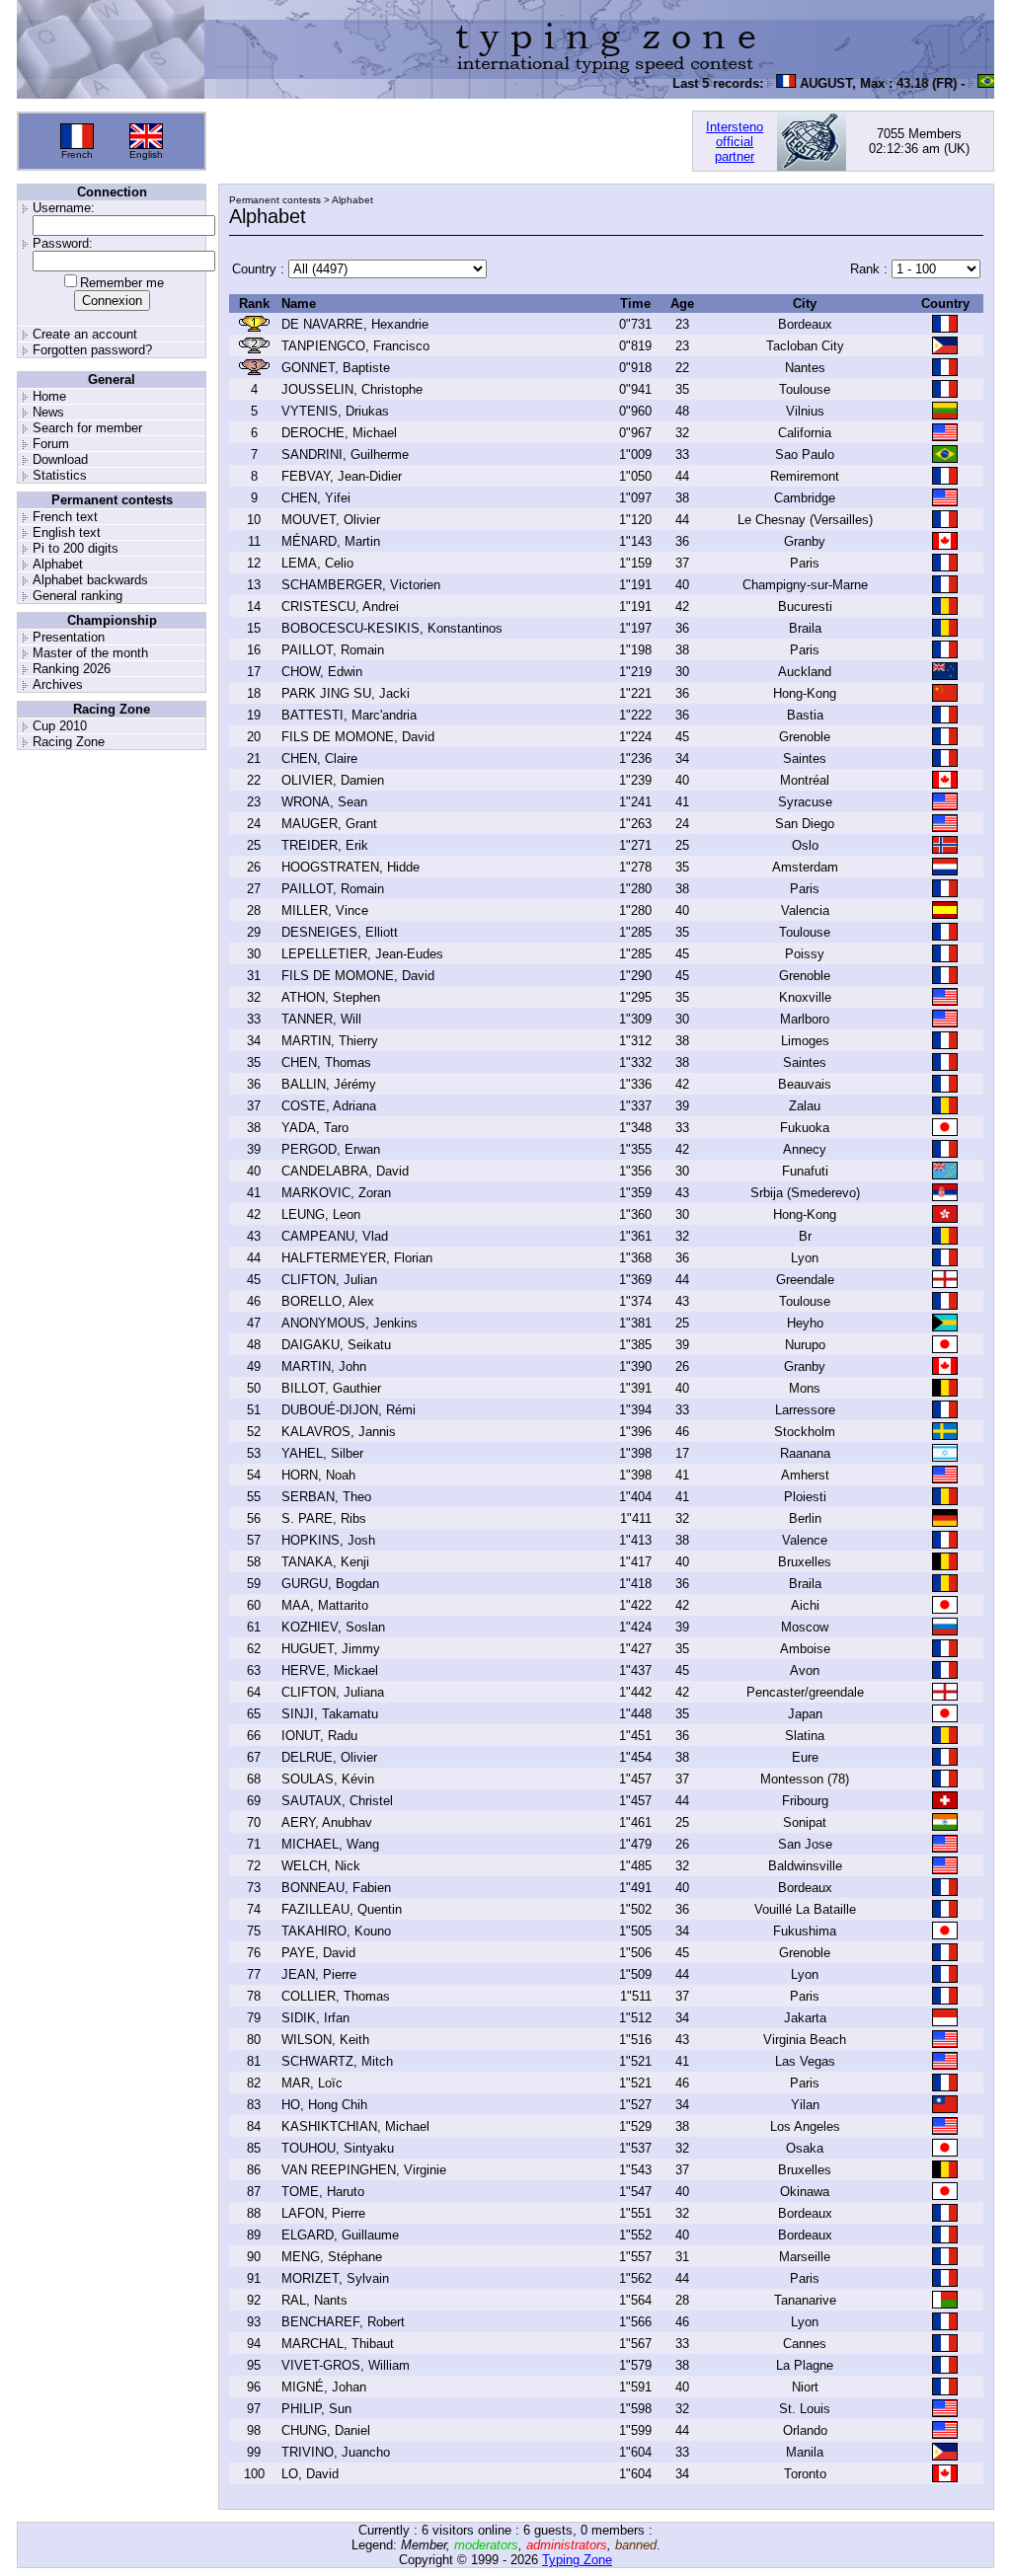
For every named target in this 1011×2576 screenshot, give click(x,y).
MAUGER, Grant (329, 824)
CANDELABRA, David (345, 1171)
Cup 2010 (60, 726)
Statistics (60, 475)
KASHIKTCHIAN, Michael (355, 2126)
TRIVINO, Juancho (336, 2452)
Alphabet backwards (90, 580)
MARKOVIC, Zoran (336, 1193)
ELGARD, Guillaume (340, 2235)
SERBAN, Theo (326, 1497)
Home (49, 396)
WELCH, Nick (321, 1866)
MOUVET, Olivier (331, 520)
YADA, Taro (315, 1128)
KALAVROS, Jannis (339, 1432)
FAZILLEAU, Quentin (342, 1909)
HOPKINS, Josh (328, 1540)
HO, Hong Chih (324, 2105)
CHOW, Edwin (322, 672)
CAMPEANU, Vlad (335, 1236)
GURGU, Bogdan (330, 1584)
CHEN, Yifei (316, 498)
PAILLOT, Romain (333, 650)
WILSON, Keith (325, 2040)
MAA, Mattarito (325, 1605)
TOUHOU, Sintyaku (338, 2148)
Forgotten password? (92, 350)
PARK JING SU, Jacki (346, 693)
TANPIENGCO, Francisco (355, 346)
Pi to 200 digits (76, 548)
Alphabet (58, 564)
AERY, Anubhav (327, 1822)
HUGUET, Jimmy (331, 1649)
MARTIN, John (324, 1366)
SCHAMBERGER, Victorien (361, 585)
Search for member (87, 428)
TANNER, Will (321, 1019)
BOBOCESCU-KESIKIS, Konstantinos (392, 628)
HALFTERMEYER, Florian (357, 1258)
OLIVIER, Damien (333, 780)
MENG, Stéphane (332, 2257)
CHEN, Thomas (326, 1062)
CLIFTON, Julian (329, 1280)
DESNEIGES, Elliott (340, 932)
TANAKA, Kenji (325, 1562)
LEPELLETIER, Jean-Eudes (362, 954)
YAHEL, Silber (322, 1453)
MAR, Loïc (312, 2083)
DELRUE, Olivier (329, 1757)
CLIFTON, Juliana (333, 1692)
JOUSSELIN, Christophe (352, 389)
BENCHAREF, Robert (343, 2322)
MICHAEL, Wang (330, 1844)
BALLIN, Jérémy (329, 1084)
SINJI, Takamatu (330, 1714)
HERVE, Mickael (330, 1670)
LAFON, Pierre (323, 2213)
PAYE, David (318, 1953)
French (77, 154)
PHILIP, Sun (316, 2409)
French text (65, 517)
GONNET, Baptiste (336, 368)
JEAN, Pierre (319, 1974)
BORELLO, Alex (328, 1301)
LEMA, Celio (317, 563)
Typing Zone (577, 2560)
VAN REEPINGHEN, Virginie (364, 2170)
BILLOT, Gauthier (331, 1388)
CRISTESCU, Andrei (340, 606)
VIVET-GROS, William (346, 2365)
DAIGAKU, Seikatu (336, 1345)
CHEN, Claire (319, 758)
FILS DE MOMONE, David (358, 737)
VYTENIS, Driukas (335, 411)
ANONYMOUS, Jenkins (350, 1323)
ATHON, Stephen (331, 997)
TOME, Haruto (323, 2192)
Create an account (85, 334)
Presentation (69, 637)
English (146, 154)
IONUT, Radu (319, 1736)
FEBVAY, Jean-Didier (342, 476)
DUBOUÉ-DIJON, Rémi (349, 1410)
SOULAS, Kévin (328, 1779)
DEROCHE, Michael (339, 433)
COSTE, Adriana (329, 1106)
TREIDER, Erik (325, 845)
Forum (51, 444)
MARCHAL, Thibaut (338, 2344)
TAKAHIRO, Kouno (336, 1931)
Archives (58, 684)
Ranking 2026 (72, 669)
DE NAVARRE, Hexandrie (355, 324)
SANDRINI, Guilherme (345, 455)
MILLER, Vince (325, 910)
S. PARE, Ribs (324, 1518)
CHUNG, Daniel (326, 2430)
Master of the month (90, 653)
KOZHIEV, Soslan (333, 1627)
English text (67, 532)
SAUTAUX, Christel (337, 1801)
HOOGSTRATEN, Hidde (350, 867)
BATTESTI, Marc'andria (349, 715)
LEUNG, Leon (321, 1214)
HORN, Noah (318, 1475)
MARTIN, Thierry (330, 1041)
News (48, 412)
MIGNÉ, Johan (324, 2387)
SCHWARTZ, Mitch (337, 2061)
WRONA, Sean (324, 802)
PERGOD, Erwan (331, 1149)
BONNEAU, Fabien (336, 1888)
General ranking (78, 596)
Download (60, 459)
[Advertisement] (449, 141)
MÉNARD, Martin (331, 541)
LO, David (310, 2474)
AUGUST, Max (824, 83)
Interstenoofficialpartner (735, 142)
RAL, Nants (314, 2300)
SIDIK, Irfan (315, 2018)
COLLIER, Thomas (336, 1996)
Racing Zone (69, 742)
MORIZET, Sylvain (335, 2278)
